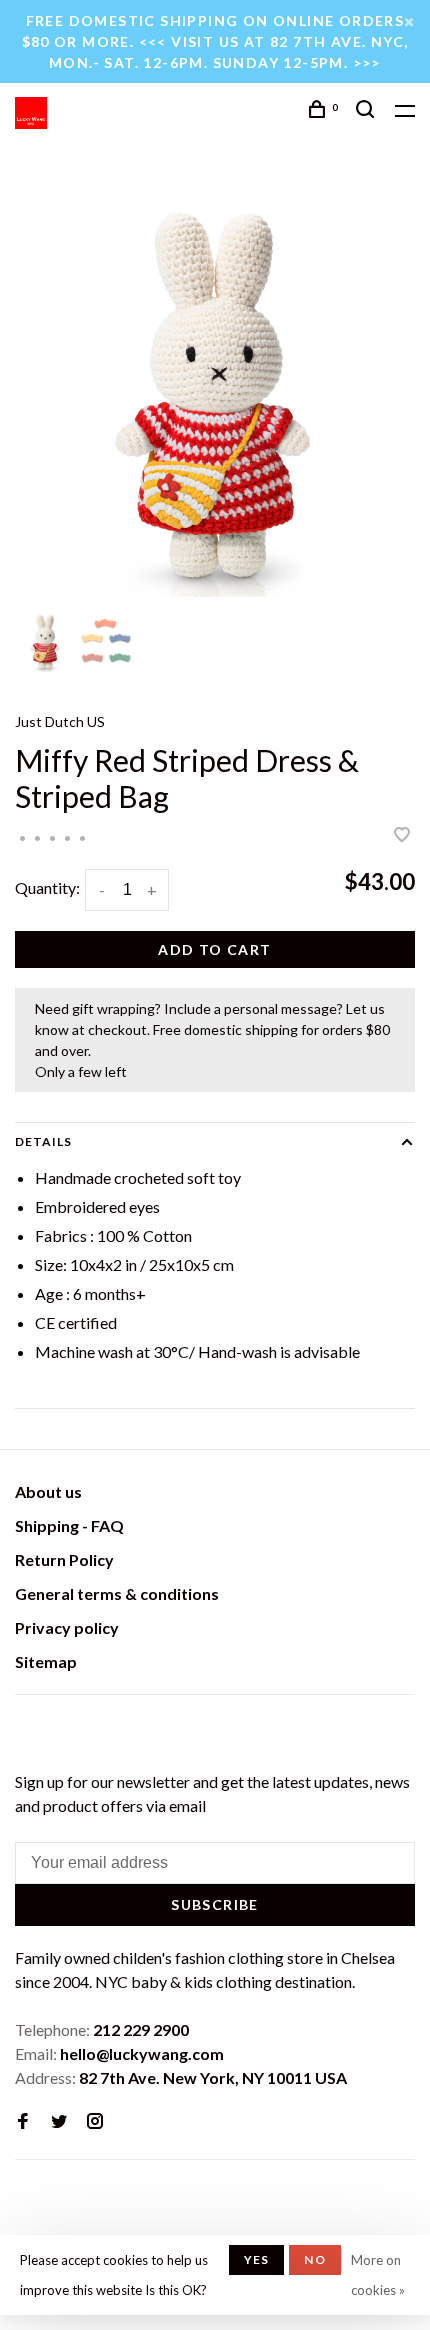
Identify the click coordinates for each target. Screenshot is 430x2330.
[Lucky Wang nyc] (27, 1730)
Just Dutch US (60, 721)
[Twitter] (59, 2121)
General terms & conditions (117, 1593)
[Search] (368, 111)
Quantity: (47, 887)
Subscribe (215, 1904)
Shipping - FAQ (69, 1525)
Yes (257, 2259)
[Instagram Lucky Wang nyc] (95, 2121)
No (314, 2259)
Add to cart (214, 949)
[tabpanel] (215, 397)
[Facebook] (23, 2121)
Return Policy (64, 1559)
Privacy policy (67, 1627)
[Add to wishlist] (402, 835)
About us (48, 1491)
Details (43, 1141)
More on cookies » (378, 2275)
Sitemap (46, 1661)
